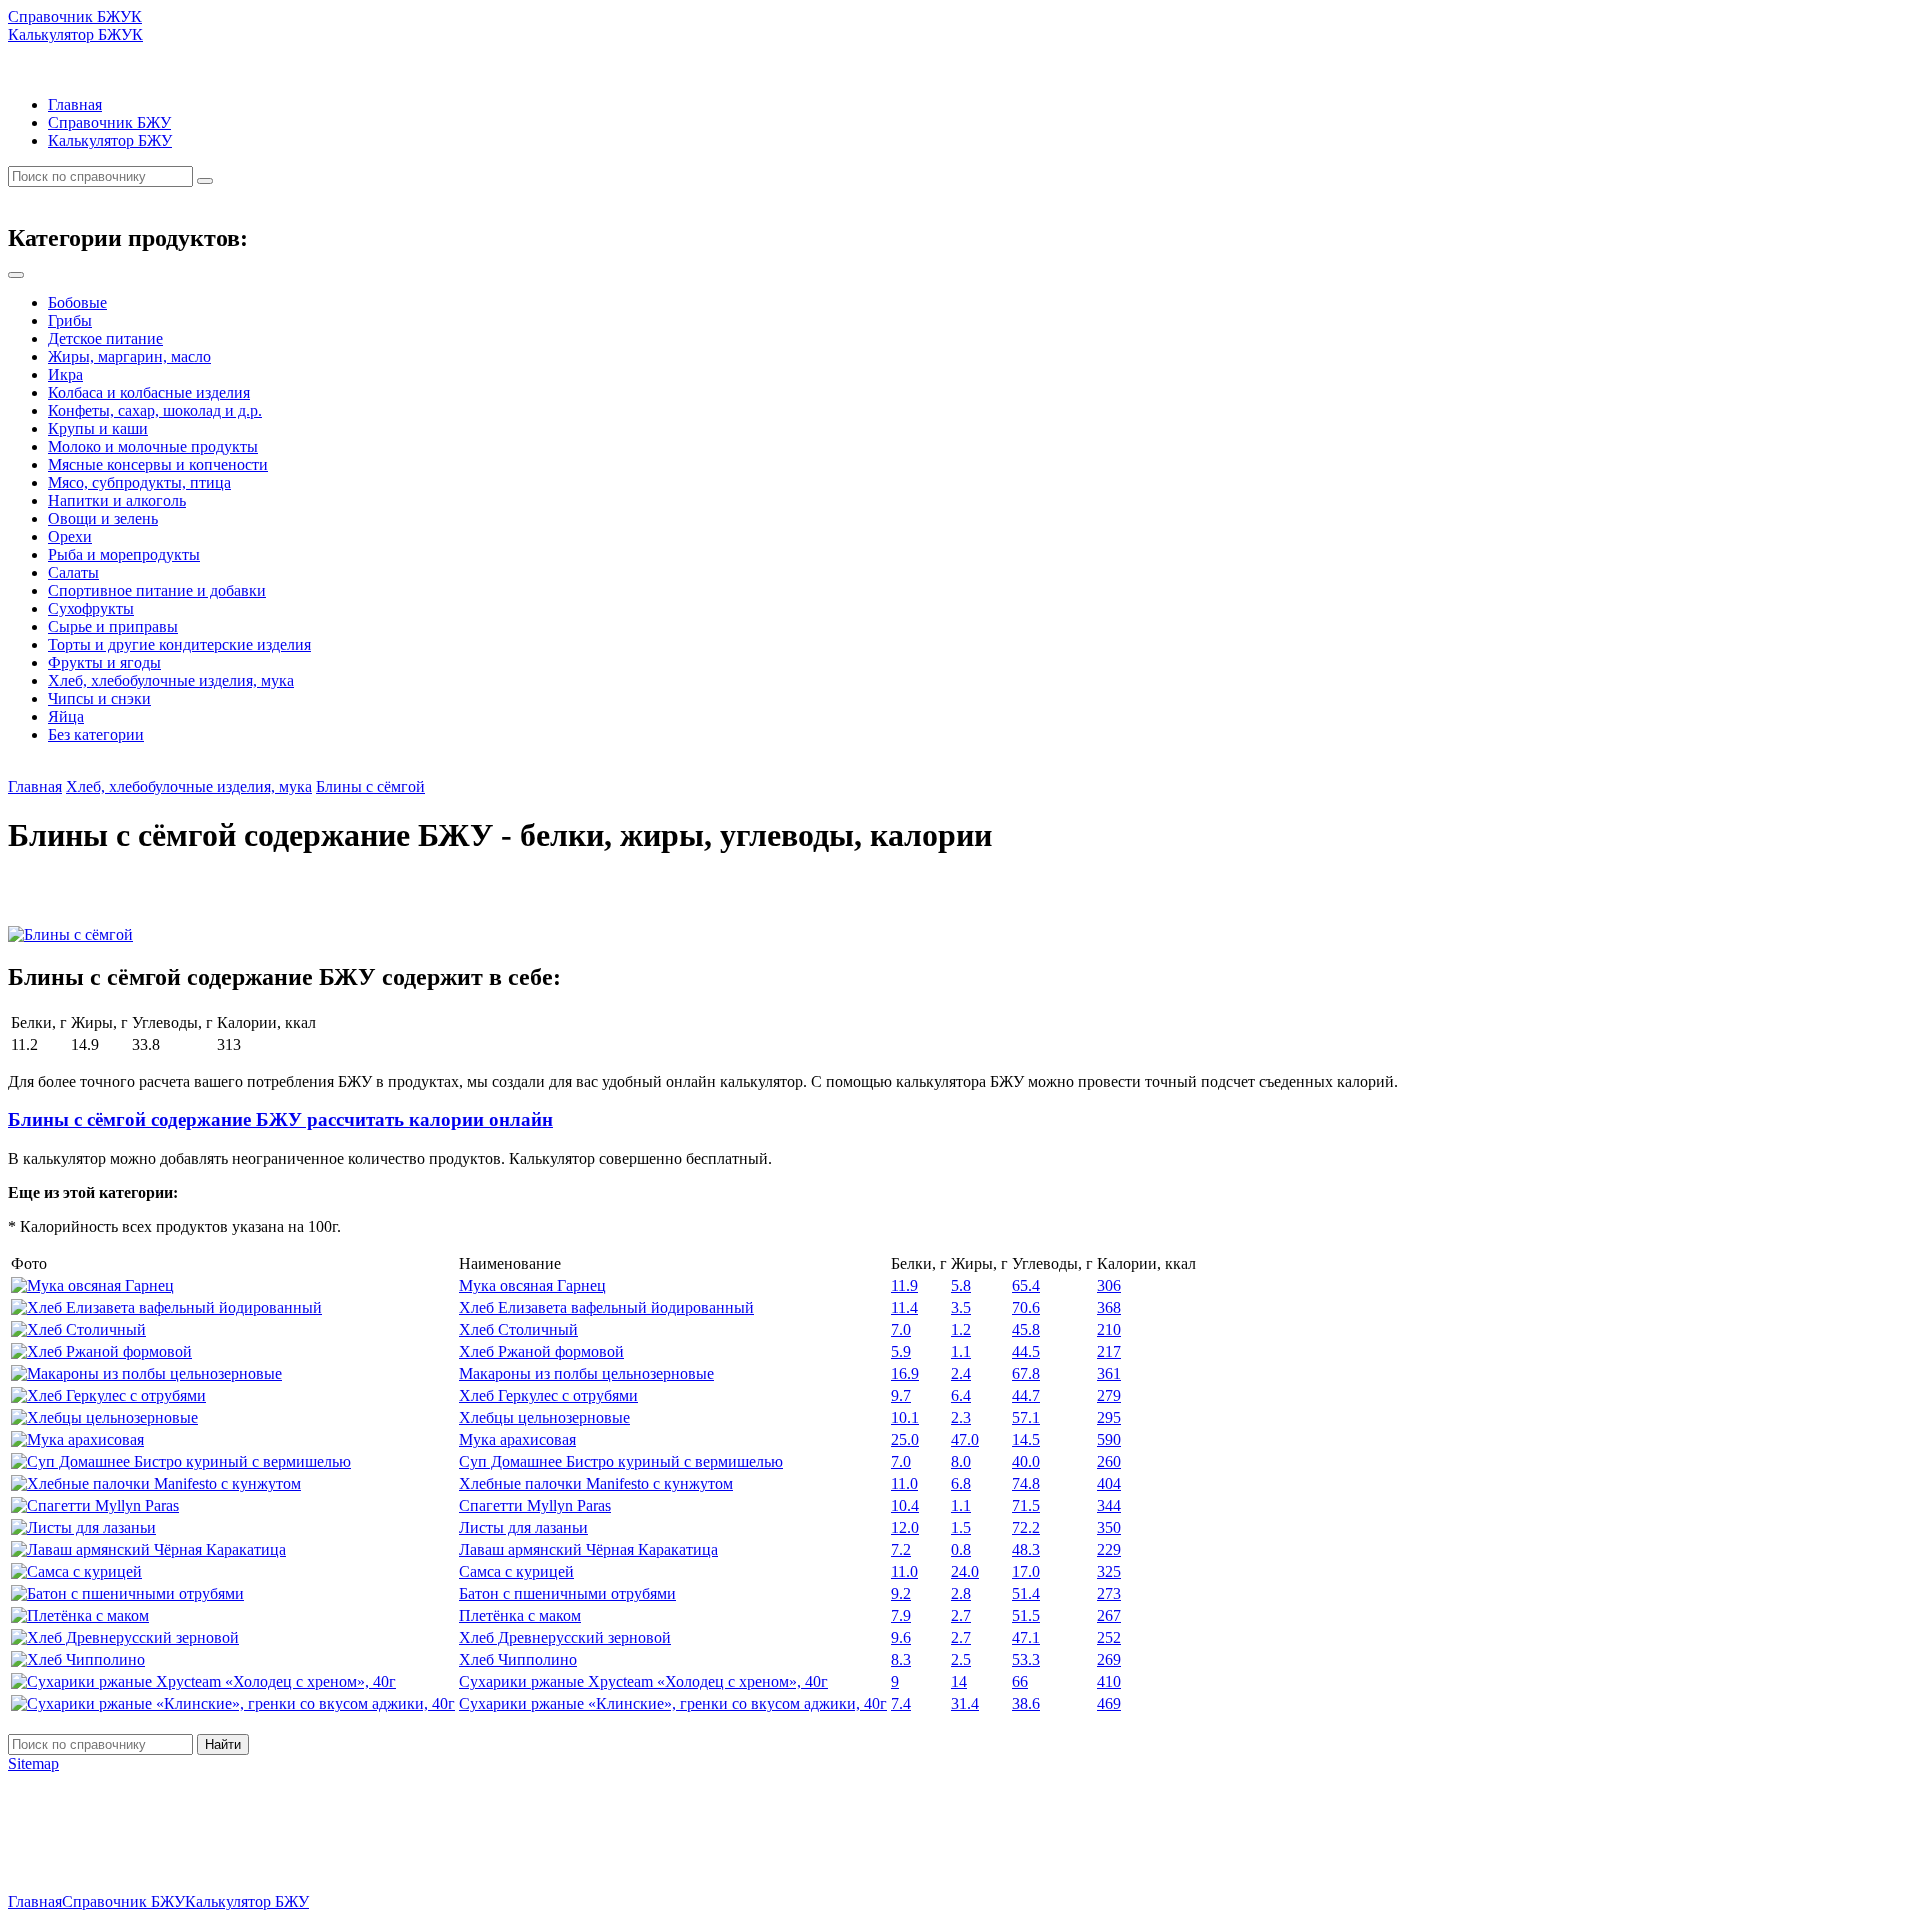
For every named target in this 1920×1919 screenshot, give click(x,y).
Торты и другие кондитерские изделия (179, 644)
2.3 (961, 1417)
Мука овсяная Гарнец (532, 1285)
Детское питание (105, 338)
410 (1109, 1681)
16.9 (905, 1373)
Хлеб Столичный (518, 1329)
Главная (75, 104)
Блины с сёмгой (370, 786)
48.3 (1026, 1549)
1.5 (961, 1527)
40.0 (1026, 1461)
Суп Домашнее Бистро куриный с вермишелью (621, 1461)
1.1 (961, 1351)
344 (1109, 1505)
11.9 (904, 1285)
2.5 (961, 1659)
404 (1109, 1483)
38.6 (1026, 1703)
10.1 (905, 1417)
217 (1109, 1351)
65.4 (1026, 1285)
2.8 (961, 1593)
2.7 (961, 1615)
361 (1109, 1373)
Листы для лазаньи (523, 1527)
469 (1109, 1703)
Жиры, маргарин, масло (129, 356)
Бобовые (77, 302)
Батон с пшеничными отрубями (567, 1593)
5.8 (961, 1285)
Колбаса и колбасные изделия (149, 392)
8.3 (901, 1659)
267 (1109, 1615)
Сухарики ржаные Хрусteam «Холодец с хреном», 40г (643, 1681)
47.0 (965, 1439)
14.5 (1026, 1439)
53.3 (1026, 1659)
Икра (65, 374)
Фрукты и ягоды (104, 662)
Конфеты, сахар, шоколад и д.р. (155, 410)
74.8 (1026, 1483)
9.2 (901, 1593)
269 (1109, 1659)
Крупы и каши (98, 428)
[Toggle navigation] (16, 275)
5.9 (901, 1351)
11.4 (904, 1307)
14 (959, 1681)
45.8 (1026, 1329)
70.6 (1026, 1307)
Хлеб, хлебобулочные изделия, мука (171, 680)
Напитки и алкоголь (117, 500)
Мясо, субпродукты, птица (139, 482)
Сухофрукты (91, 608)
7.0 (901, 1329)
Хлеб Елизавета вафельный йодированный (606, 1307)
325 (1109, 1571)
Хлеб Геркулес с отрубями (548, 1395)
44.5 (1026, 1351)
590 (1109, 1439)
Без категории (96, 734)
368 (1109, 1307)
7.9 (901, 1615)
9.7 (901, 1395)
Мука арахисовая (517, 1439)
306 (1109, 1285)
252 (1109, 1637)
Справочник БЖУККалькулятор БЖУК (75, 25)
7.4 (901, 1703)
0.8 (961, 1549)
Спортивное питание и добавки (157, 590)
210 (1109, 1329)
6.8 (961, 1483)
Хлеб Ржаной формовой (541, 1351)
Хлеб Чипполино (518, 1659)
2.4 (961, 1373)
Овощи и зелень (103, 518)
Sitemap (33, 1763)
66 (1020, 1681)
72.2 (1026, 1527)
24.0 (965, 1571)
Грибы (70, 320)
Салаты (73, 572)
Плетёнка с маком (520, 1615)
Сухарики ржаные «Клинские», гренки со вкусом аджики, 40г (673, 1703)
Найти (223, 1744)
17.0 (1026, 1571)
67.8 (1026, 1373)
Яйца (66, 716)
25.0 (905, 1439)
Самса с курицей (516, 1571)
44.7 (1026, 1395)
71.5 (1026, 1505)
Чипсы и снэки (99, 698)
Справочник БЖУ (109, 122)
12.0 (905, 1527)
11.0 (904, 1483)
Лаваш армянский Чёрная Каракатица (588, 1549)
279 (1109, 1395)
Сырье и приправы (113, 626)
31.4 (965, 1703)
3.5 (961, 1307)
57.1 (1026, 1417)
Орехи (70, 536)
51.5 (1026, 1615)
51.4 (1026, 1593)
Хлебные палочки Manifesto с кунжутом (596, 1483)
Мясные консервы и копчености (158, 464)
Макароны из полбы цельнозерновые (586, 1373)
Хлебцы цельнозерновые (544, 1417)
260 (1109, 1461)
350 (1109, 1527)
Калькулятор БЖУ (110, 140)
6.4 (961, 1395)
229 (1109, 1549)
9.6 (901, 1637)
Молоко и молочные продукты (153, 446)
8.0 (961, 1461)
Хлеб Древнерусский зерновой (565, 1637)
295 (1109, 1417)
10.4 (905, 1505)
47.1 (1026, 1637)
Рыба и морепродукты (124, 554)
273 (1109, 1593)
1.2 (961, 1329)
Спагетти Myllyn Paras (535, 1505)
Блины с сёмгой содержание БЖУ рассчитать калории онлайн (280, 1119)
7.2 (901, 1549)
